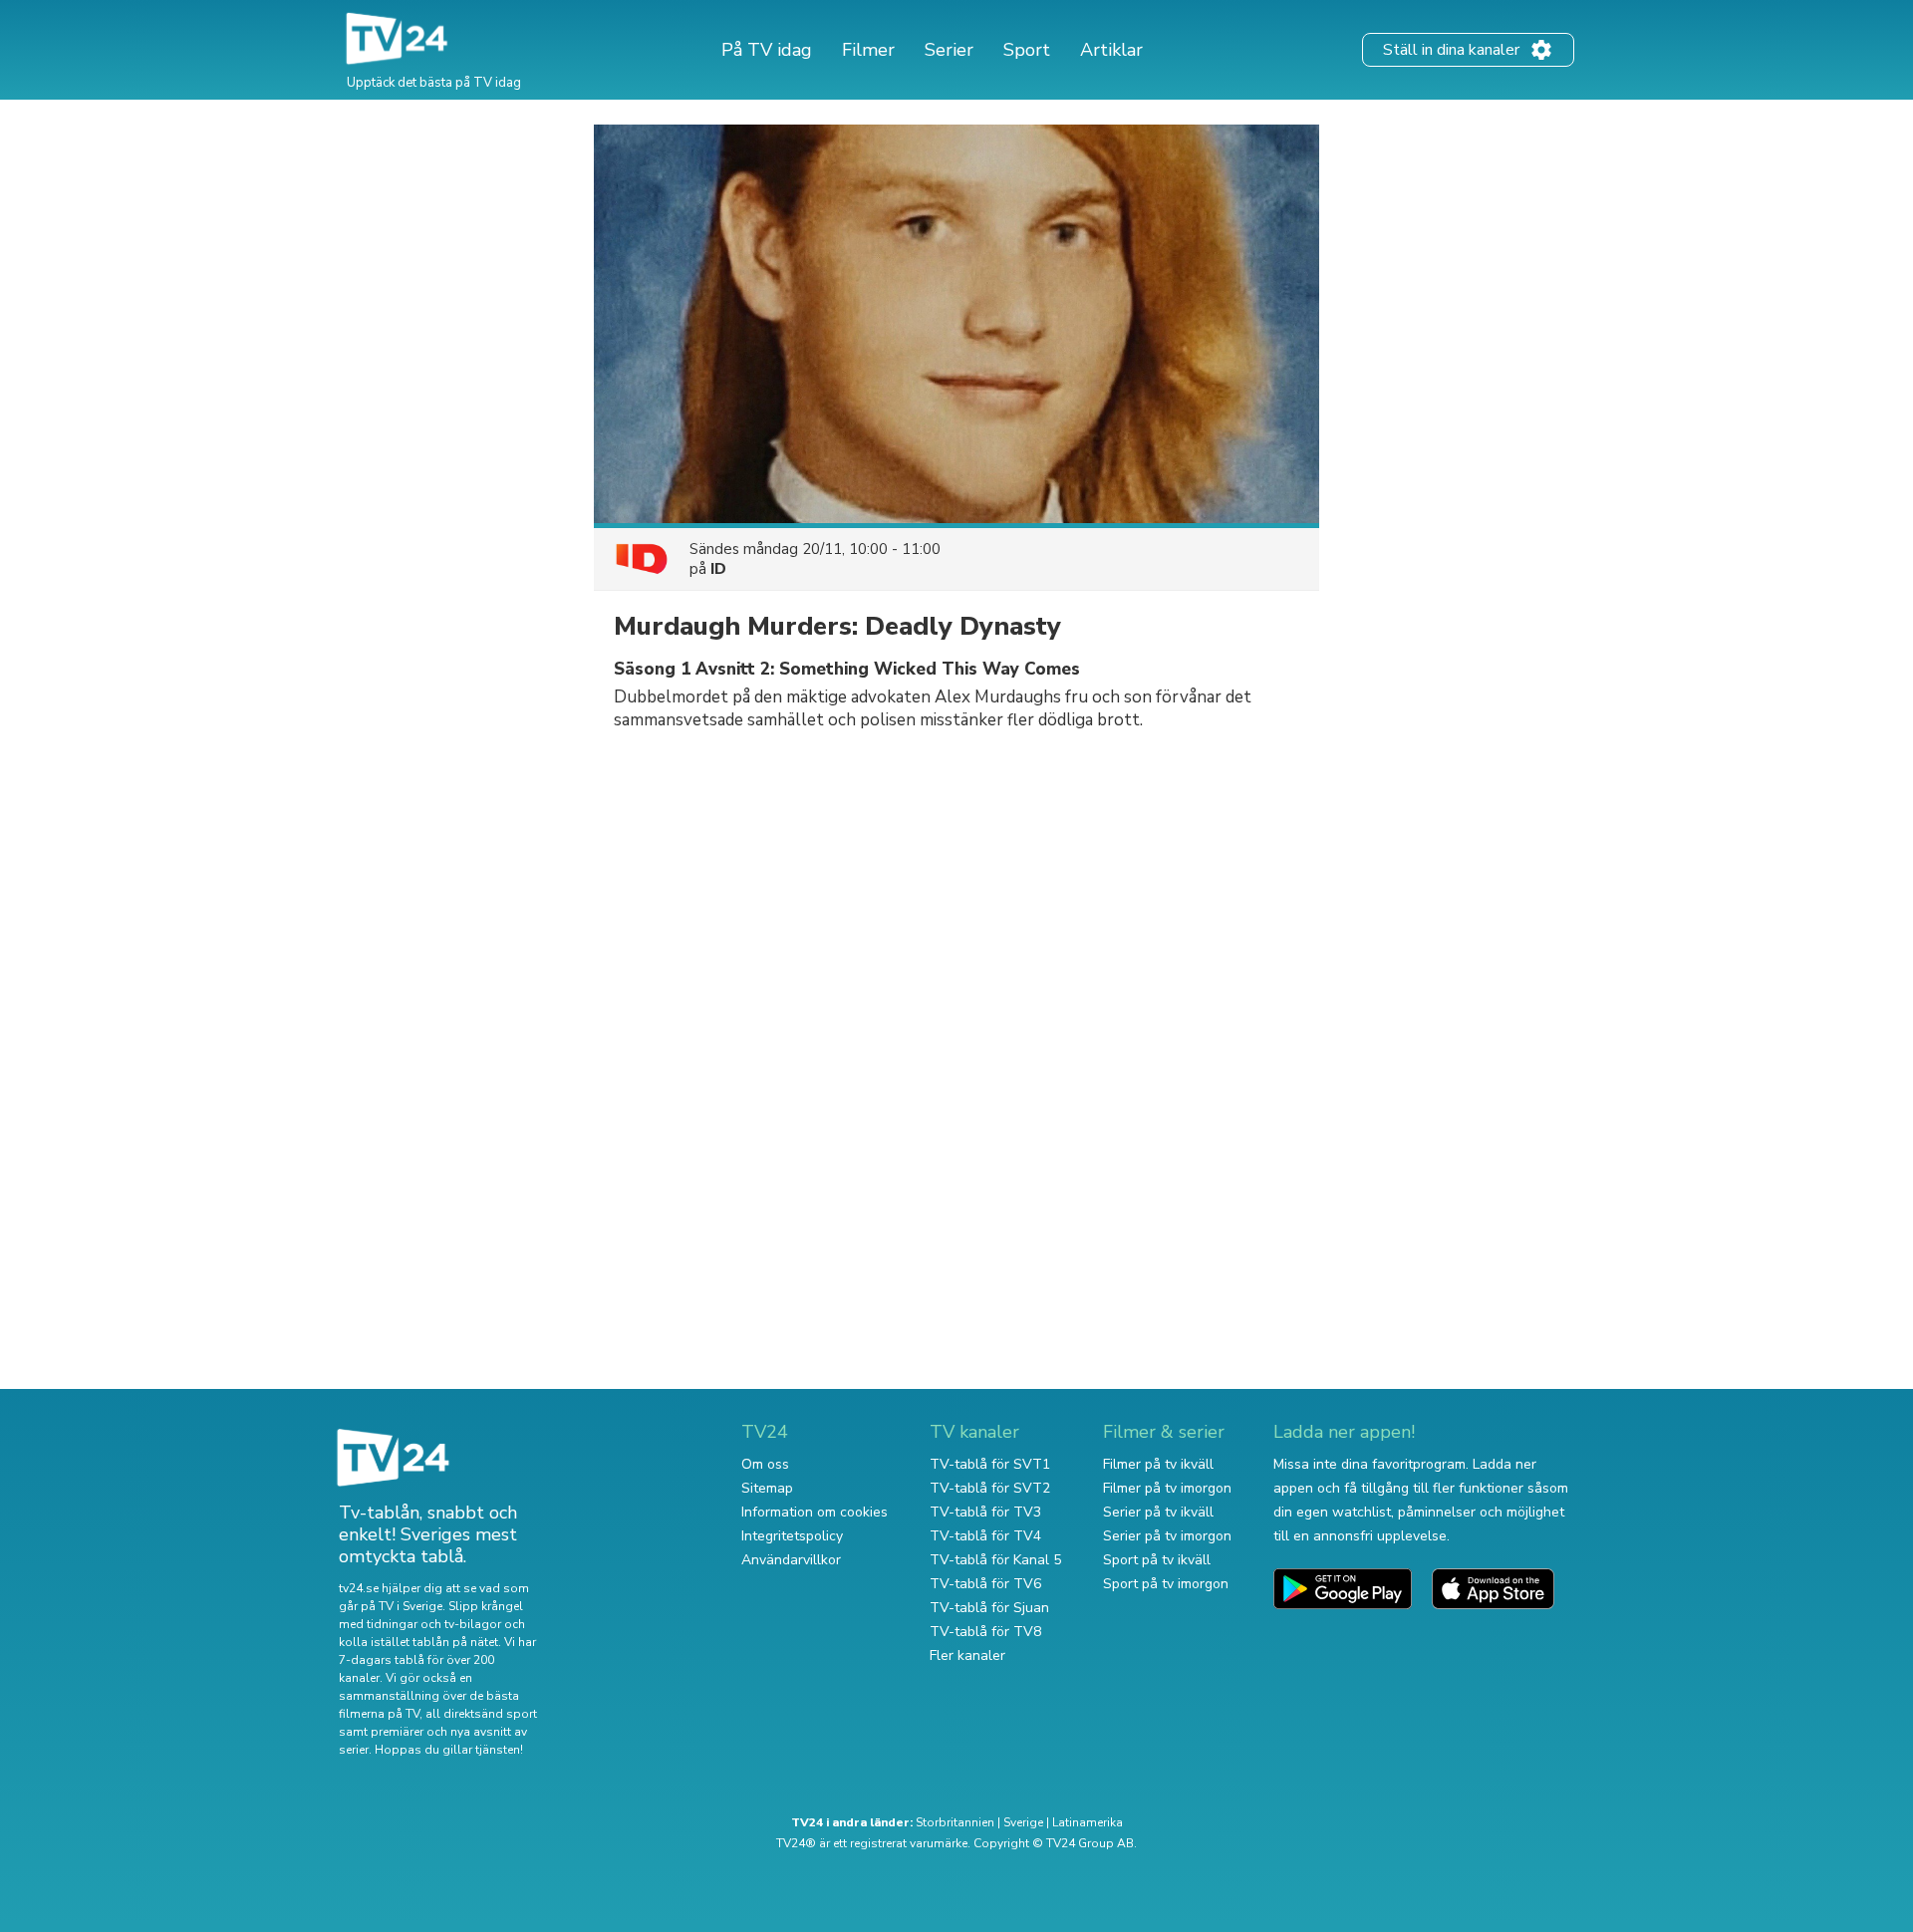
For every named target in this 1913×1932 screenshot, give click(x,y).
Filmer (868, 50)
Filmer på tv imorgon (1167, 1488)
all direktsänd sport (481, 1714)
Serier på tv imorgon (1167, 1536)
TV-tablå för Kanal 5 (995, 1560)
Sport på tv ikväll (1157, 1560)
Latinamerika (1088, 1822)
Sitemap (767, 1488)
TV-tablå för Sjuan (989, 1608)
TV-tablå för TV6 (985, 1584)
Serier (949, 50)
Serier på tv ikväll (1158, 1512)
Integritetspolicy (792, 1536)
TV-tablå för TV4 (985, 1536)
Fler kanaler (967, 1656)
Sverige (1023, 1822)
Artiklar (1111, 50)
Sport (1027, 50)
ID (718, 569)
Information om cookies (815, 1512)
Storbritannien (955, 1822)
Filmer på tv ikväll (1158, 1464)
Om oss (765, 1464)
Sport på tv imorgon (1166, 1584)
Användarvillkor (791, 1560)
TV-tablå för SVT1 (990, 1464)
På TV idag (767, 50)
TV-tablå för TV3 (985, 1512)
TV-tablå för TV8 (985, 1632)
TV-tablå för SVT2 (990, 1488)
